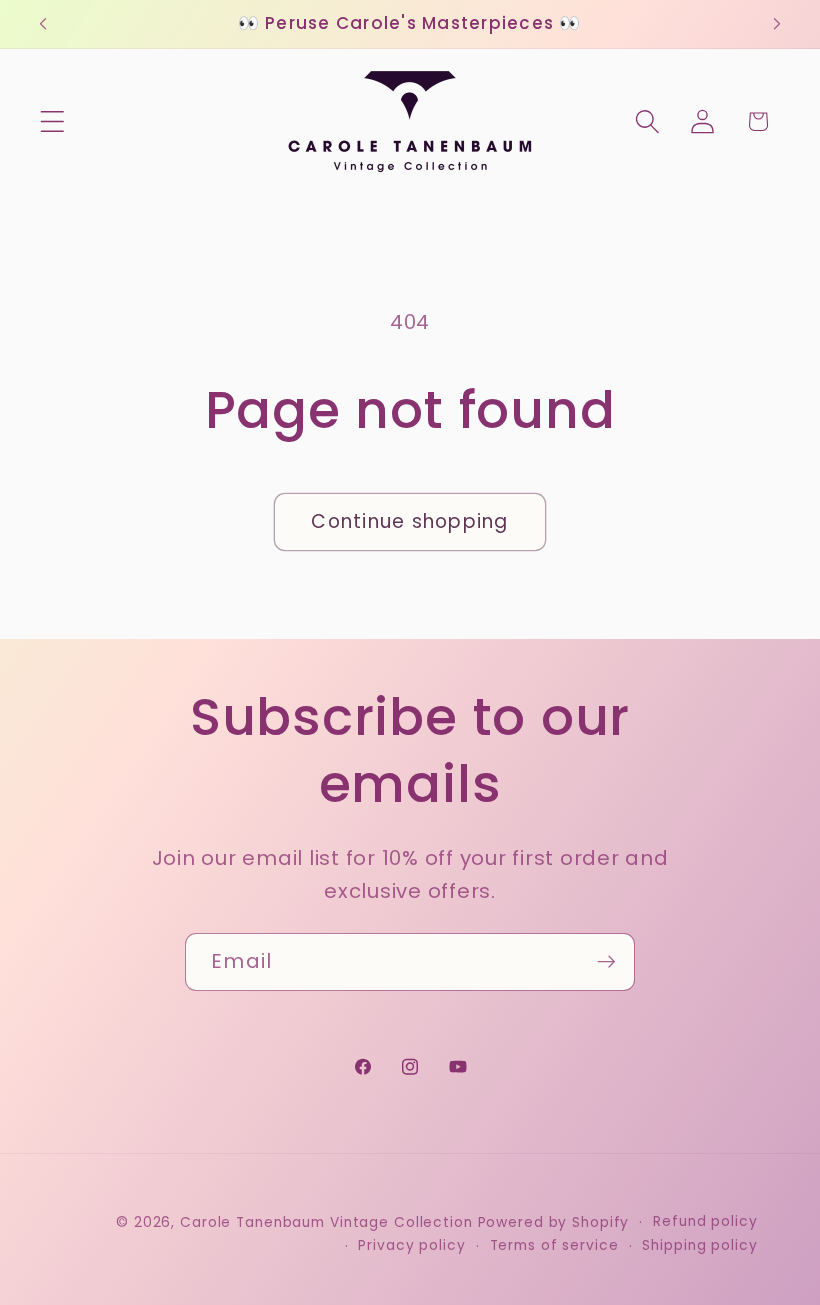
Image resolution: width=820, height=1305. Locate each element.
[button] (52, 121)
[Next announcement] (777, 24)
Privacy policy (411, 1245)
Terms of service (554, 1245)
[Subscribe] (606, 962)
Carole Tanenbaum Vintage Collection (326, 1222)
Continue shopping (409, 521)
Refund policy (705, 1221)
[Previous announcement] (43, 24)
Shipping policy (699, 1245)
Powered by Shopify (554, 1222)
